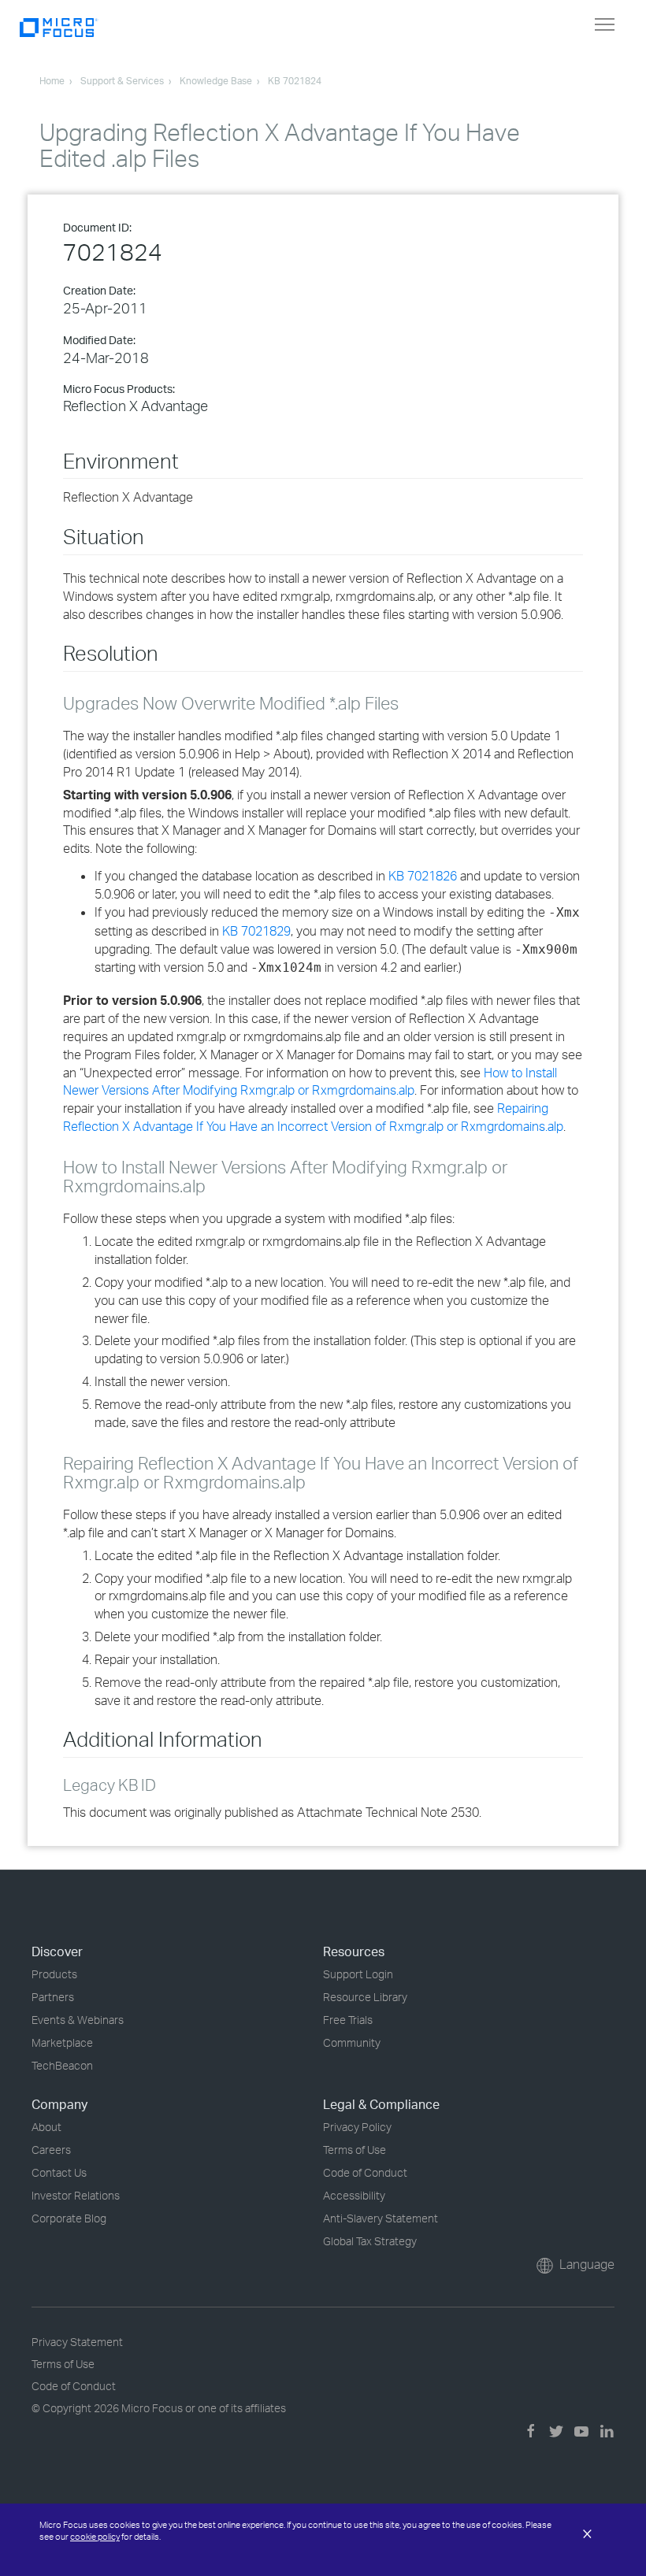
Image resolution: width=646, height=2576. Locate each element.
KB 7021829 (256, 931)
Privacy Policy (357, 2127)
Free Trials (348, 2020)
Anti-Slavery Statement (381, 2218)
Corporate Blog (69, 2218)
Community (352, 2042)
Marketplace (62, 2042)
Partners (53, 1997)
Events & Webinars (78, 2020)
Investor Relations (76, 2195)
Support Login (358, 1974)
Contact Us (59, 2172)
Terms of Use (355, 2150)
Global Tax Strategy (370, 2241)
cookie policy (95, 2537)
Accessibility (354, 2195)
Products (54, 1974)
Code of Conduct (365, 2172)
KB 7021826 (423, 876)
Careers (51, 2150)
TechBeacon (62, 2065)
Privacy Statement (77, 2342)
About (46, 2127)
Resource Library (365, 1997)
